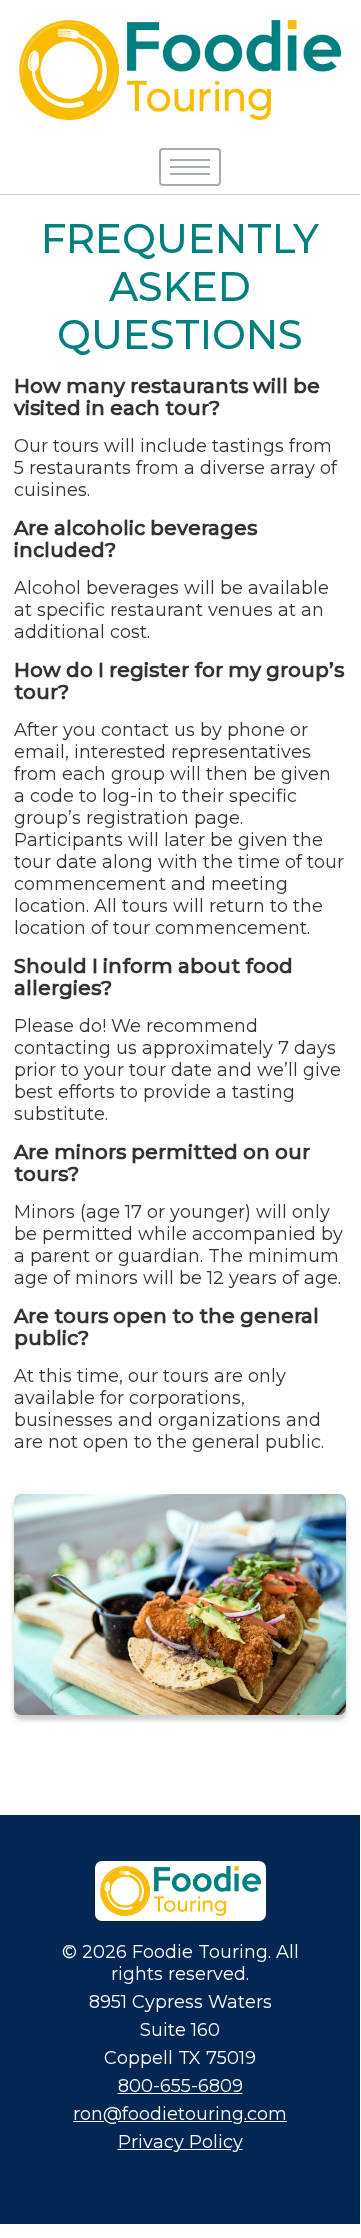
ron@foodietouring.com (180, 2114)
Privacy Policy (180, 2142)
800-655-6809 (180, 2086)
